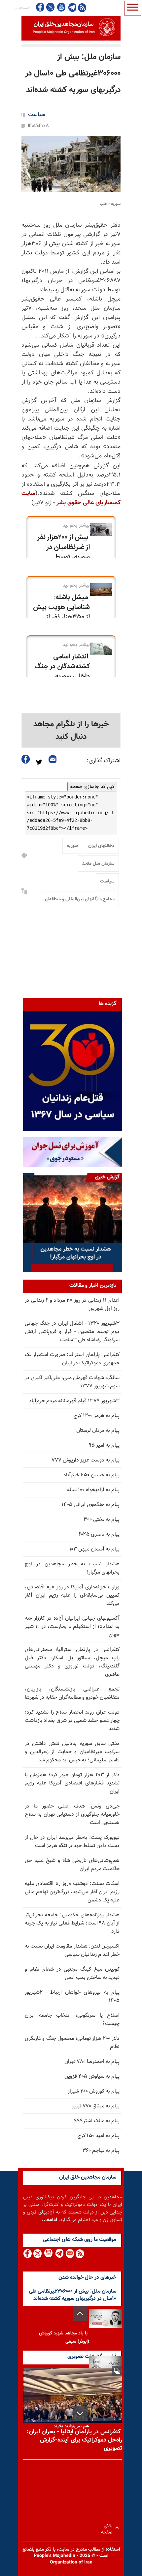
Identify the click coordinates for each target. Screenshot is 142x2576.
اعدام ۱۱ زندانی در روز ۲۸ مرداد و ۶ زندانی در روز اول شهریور (72, 1305)
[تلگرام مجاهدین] (72, 7)
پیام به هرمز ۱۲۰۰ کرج (96, 1416)
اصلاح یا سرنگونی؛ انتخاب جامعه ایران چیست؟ (72, 2020)
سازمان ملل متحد (98, 864)
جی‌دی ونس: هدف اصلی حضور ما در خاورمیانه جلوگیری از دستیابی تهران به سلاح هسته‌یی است (72, 1815)
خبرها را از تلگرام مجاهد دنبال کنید (71, 731)
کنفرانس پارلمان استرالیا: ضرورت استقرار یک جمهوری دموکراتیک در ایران (72, 1359)
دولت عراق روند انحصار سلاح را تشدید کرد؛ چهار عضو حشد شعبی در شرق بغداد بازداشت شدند (72, 1721)
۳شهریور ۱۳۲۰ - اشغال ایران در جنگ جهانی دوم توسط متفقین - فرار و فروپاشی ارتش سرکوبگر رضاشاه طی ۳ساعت (72, 1332)
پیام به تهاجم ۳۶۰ (101, 2151)
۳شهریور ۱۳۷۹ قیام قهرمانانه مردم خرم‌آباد (74, 1401)
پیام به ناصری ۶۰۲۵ (99, 1534)
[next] (80, 2413)
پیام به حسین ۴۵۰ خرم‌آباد (91, 1475)
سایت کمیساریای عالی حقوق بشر (71, 498)
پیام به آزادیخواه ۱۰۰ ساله (93, 1490)
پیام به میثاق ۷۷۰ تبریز (96, 2106)
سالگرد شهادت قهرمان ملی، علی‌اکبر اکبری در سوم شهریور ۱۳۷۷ (72, 1382)
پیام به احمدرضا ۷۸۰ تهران (92, 2062)
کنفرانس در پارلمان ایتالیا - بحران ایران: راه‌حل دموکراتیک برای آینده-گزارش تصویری (74, 2440)
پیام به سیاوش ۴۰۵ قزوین (92, 2077)
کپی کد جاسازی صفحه (92, 787)
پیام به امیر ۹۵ (104, 1446)
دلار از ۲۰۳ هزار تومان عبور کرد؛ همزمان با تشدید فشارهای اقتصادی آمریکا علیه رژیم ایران (72, 1783)
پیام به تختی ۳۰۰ (102, 1520)
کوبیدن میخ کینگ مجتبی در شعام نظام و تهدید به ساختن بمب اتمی (72, 1974)
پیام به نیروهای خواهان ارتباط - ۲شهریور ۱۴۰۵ (72, 1997)
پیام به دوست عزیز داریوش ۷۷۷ (86, 1460)
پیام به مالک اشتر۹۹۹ (97, 2121)
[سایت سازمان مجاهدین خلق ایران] (71, 28)
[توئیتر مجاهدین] (51, 7)
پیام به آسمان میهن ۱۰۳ (94, 1549)
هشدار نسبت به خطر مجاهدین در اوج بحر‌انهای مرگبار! (72, 1568)
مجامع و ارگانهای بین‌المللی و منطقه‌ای (80, 899)
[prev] (80, 2314)
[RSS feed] (82, 7)
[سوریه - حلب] (71, 164)
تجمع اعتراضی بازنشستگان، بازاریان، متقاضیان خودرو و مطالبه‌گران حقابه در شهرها (72, 1693)
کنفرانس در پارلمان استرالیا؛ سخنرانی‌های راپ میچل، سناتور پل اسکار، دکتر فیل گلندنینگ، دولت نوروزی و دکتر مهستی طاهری (72, 1662)
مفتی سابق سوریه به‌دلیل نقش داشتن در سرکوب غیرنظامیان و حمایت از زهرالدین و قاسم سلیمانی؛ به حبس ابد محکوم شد (72, 1752)
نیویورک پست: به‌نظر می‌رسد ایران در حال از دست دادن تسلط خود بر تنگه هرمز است (72, 1842)
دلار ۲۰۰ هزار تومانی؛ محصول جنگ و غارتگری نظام (72, 2043)
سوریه (72, 846)
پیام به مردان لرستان (98, 1431)
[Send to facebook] (26, 759)
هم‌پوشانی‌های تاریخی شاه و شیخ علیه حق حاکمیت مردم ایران (72, 1865)
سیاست (37, 115)
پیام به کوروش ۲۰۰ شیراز (94, 2091)
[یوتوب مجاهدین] (61, 7)
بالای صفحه (108, 2527)
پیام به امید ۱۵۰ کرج (98, 2136)
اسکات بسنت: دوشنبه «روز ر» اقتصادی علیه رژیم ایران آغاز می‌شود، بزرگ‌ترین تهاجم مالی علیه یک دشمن (72, 1892)
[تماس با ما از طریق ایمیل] (70, 2254)
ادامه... (50, 2220)
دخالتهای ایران (101, 846)
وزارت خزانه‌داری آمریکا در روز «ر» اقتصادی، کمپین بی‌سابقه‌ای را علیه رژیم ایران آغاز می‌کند (72, 1595)
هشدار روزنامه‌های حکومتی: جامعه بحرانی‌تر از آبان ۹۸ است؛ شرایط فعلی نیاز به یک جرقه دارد (72, 1923)
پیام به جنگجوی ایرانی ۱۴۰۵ (90, 1505)
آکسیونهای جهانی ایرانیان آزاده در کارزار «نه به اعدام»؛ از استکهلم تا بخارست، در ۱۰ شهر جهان (72, 1627)
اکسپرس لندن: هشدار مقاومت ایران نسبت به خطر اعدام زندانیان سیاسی (72, 1951)
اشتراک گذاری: (104, 761)
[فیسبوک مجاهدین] (40, 7)
